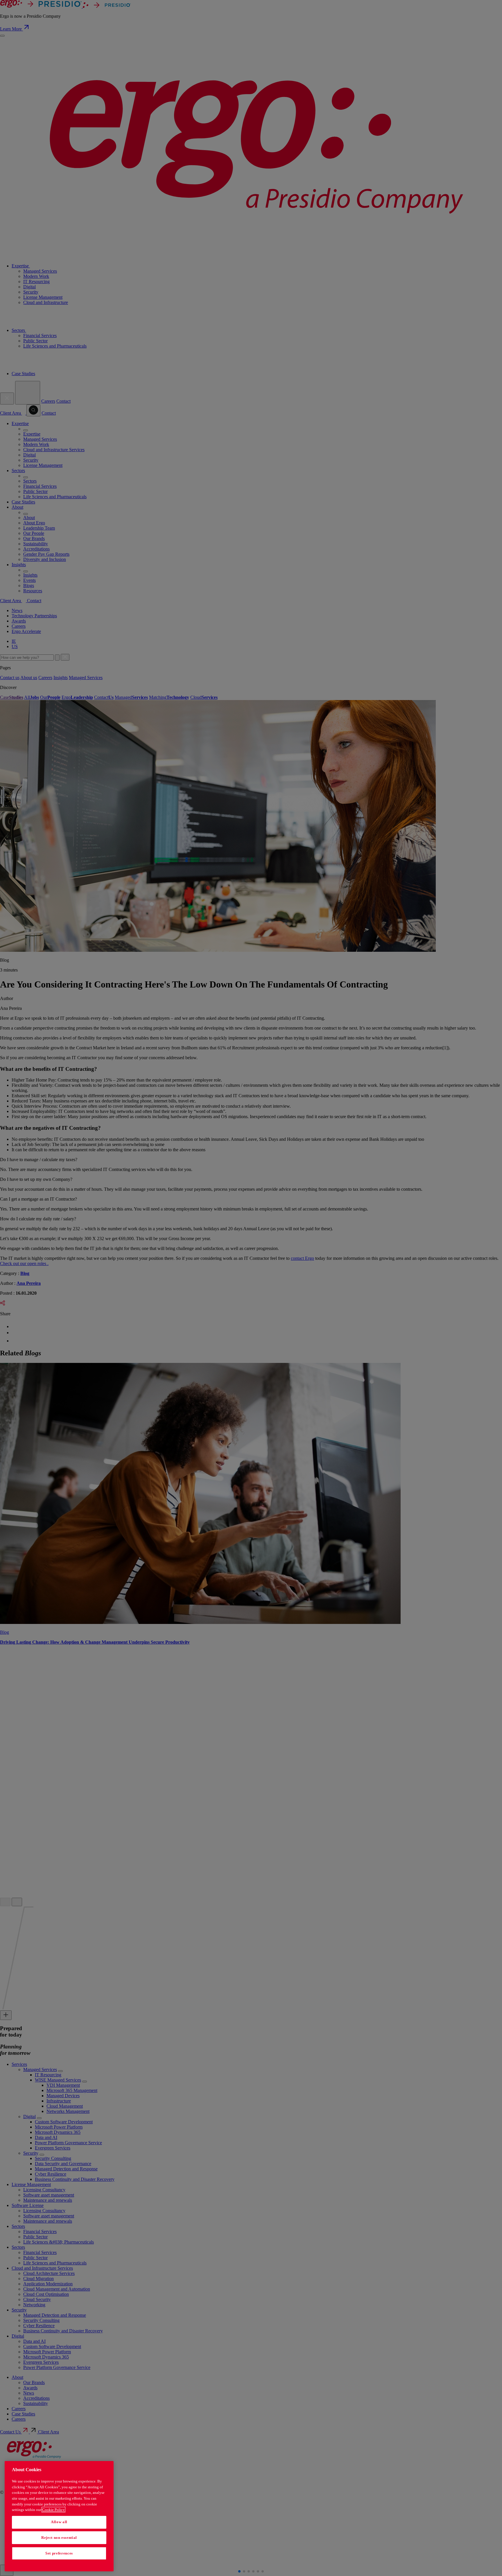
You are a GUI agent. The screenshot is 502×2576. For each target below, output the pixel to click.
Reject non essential (59, 2538)
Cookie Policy (53, 2510)
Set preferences (59, 2553)
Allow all (59, 2522)
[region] (59, 2516)
